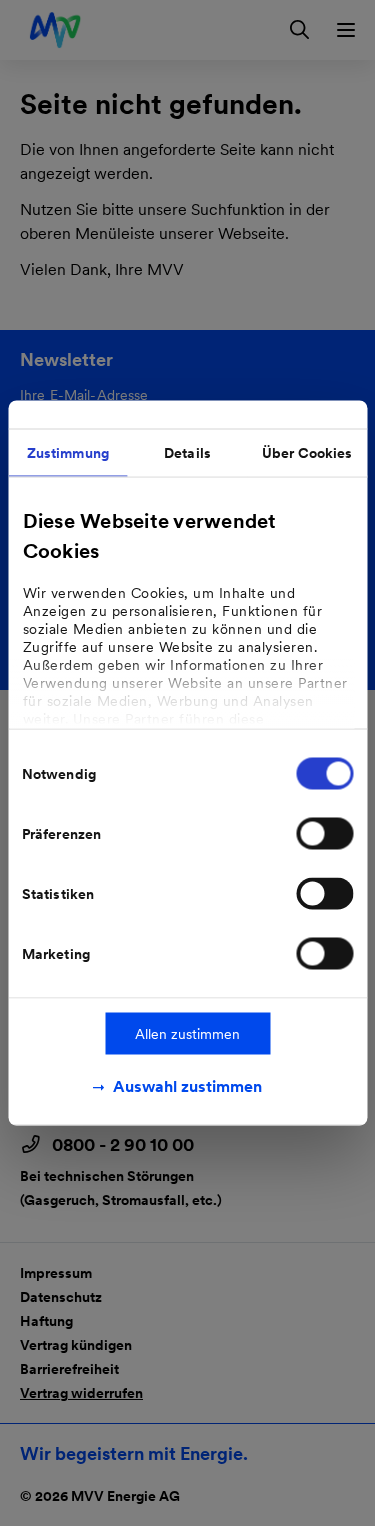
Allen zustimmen (187, 1034)
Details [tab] (187, 453)
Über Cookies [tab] (307, 453)
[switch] (324, 834)
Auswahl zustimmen (187, 1086)
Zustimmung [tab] (68, 453)
